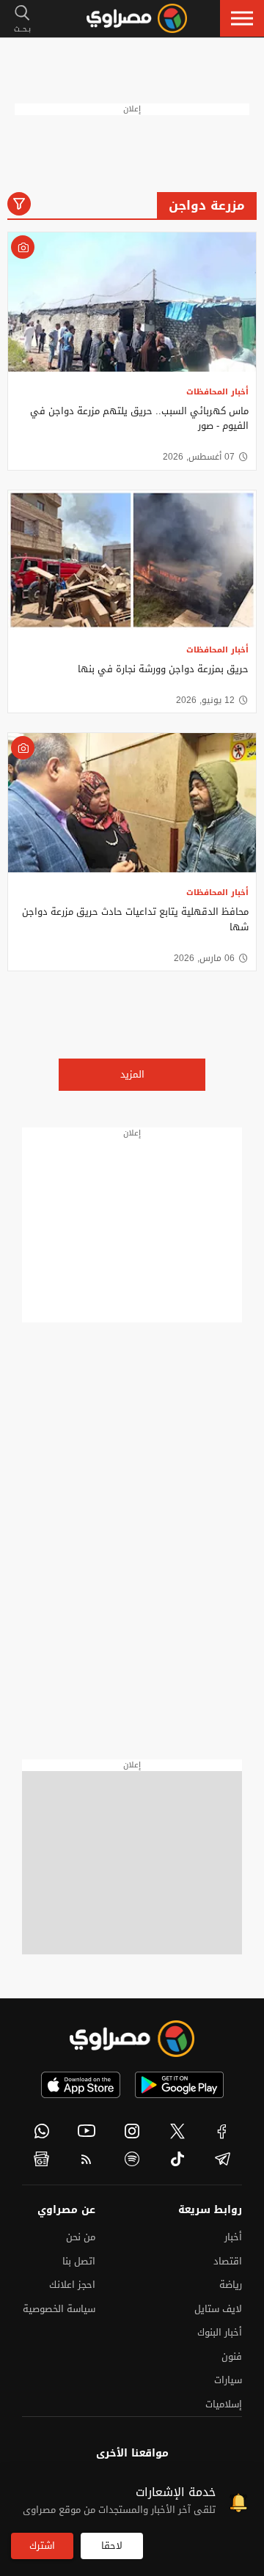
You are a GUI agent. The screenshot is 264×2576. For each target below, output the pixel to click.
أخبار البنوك (220, 2332)
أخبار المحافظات (217, 392)
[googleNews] (42, 2159)
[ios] (81, 2085)
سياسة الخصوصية (59, 2309)
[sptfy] (132, 2159)
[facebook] (222, 2131)
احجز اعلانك (72, 2285)
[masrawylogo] (132, 2039)
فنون (232, 2356)
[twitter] (177, 2131)
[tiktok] (177, 2159)
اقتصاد (228, 2261)
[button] (242, 18)
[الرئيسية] (137, 18)
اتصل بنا (79, 2261)
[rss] (87, 2159)
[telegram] (222, 2159)
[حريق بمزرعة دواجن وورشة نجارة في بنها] (132, 560)
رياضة (231, 2285)
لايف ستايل (218, 2309)
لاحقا (112, 2546)
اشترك (42, 2546)
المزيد (132, 1074)
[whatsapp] (42, 2131)
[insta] (132, 2131)
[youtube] (87, 2131)
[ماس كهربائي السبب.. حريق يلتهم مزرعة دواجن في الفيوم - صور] (132, 302)
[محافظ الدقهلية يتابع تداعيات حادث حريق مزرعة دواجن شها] (132, 803)
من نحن (81, 2237)
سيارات (228, 2380)
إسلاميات (224, 2404)
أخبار (233, 2237)
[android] (179, 2085)
